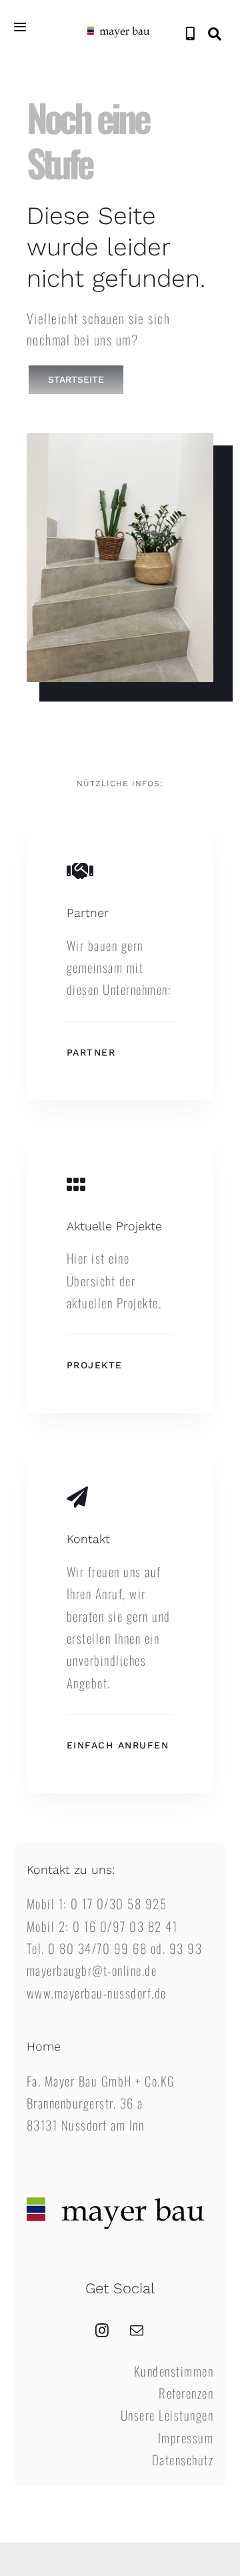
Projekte (95, 1365)
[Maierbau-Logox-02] (120, 27)
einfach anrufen (118, 1745)
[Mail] (137, 2331)
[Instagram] (103, 2331)
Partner (91, 1052)
